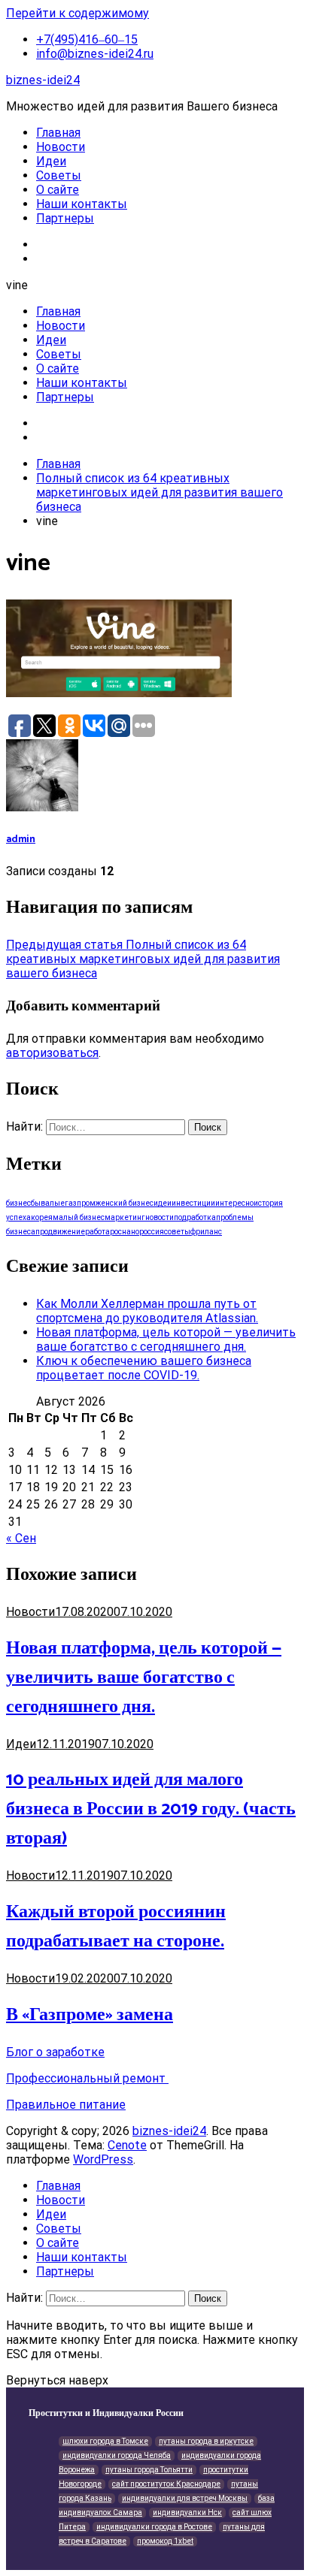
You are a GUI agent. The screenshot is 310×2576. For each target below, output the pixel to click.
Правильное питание (66, 2105)
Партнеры (65, 218)
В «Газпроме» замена (90, 2015)
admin (21, 839)
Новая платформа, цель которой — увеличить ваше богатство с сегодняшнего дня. (166, 1339)
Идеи (51, 161)
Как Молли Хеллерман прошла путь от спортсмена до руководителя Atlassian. (147, 1311)
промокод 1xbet (165, 2541)
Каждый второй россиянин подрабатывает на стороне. (116, 1927)
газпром (80, 1203)
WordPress (103, 2159)
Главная (58, 133)
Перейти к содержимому (77, 13)
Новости (61, 147)
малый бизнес (79, 1217)
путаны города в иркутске (206, 2441)
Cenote (127, 2145)
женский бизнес (125, 1203)
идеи (163, 1203)
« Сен (21, 1538)
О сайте (58, 190)
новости (160, 1217)
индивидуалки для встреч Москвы (185, 2498)
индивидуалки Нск (187, 2513)
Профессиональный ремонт (87, 2078)
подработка (195, 1217)
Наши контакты (82, 204)
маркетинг (125, 1217)
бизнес (18, 1203)
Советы (59, 175)
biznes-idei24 (43, 80)
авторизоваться (52, 1053)
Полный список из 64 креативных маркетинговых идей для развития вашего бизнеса (143, 959)
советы (177, 1232)
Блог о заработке (55, 2052)
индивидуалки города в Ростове (154, 2527)
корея (42, 1217)
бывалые (48, 1203)
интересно (234, 1203)
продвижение (60, 1232)
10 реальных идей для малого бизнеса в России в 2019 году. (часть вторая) (151, 1809)
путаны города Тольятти (149, 2470)
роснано (125, 1232)
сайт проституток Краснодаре (166, 2484)
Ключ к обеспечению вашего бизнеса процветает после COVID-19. (144, 1368)
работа (97, 1232)
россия (152, 1232)
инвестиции (193, 1203)
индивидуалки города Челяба (117, 2455)
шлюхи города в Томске (105, 2441)
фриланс (206, 1232)
